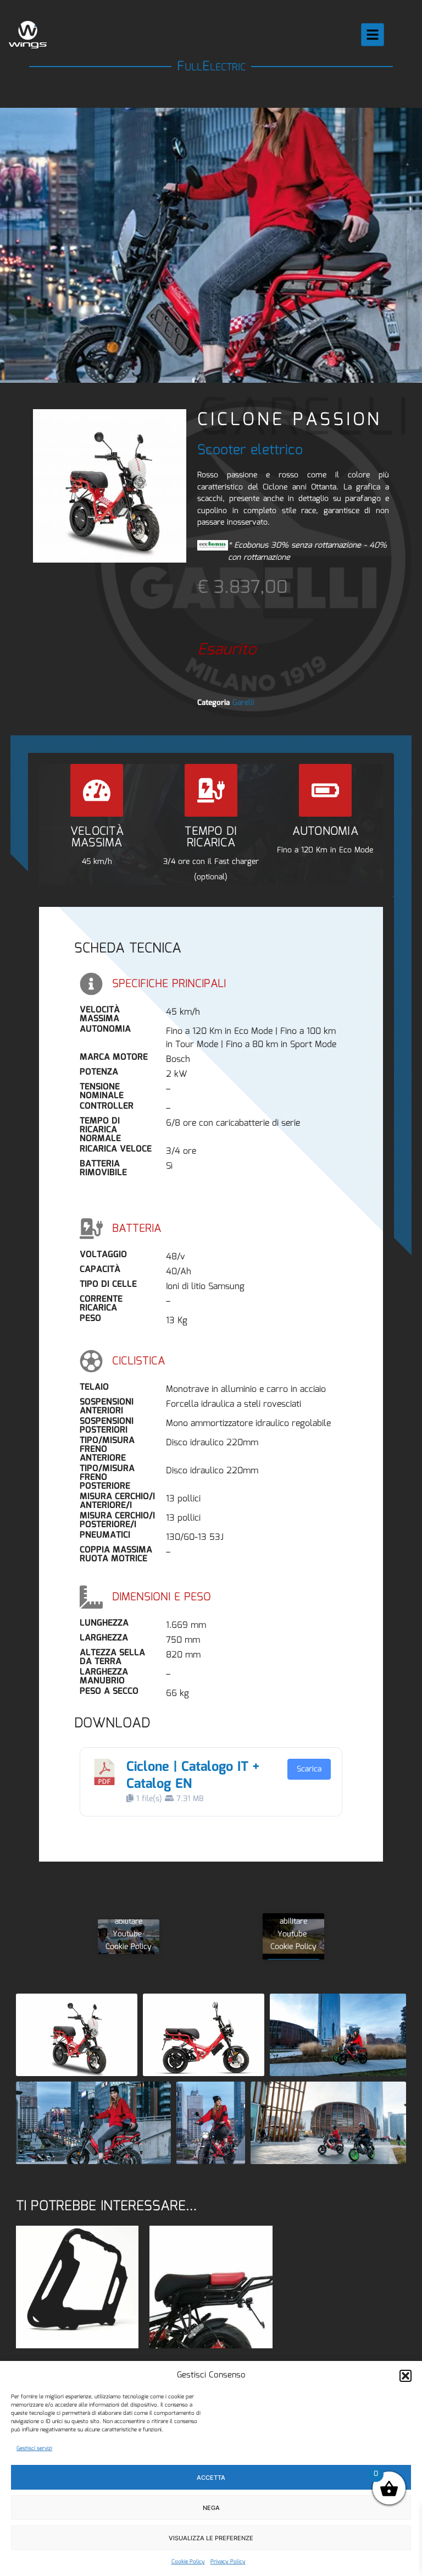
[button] (406, 2376)
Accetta (211, 2478)
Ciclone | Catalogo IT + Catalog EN (193, 1776)
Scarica (309, 1769)
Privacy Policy (228, 2562)
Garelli (243, 703)
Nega (211, 2508)
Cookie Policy (188, 2562)
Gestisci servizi (34, 2448)
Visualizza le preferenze (211, 2538)
